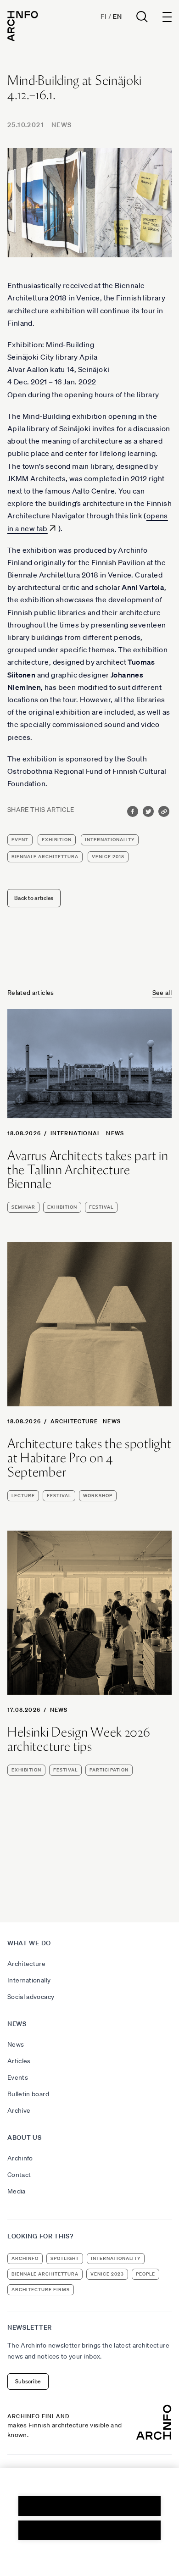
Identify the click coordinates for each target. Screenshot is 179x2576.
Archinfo (20, 2158)
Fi (103, 17)
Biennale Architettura (45, 857)
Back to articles (34, 898)
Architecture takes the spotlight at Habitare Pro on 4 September (89, 1458)
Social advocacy (31, 1997)
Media (17, 2191)
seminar (23, 1207)
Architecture (74, 1421)
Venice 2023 (107, 2274)
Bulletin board (28, 2094)
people (145, 2274)
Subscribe (28, 2381)
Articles (19, 2061)
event (20, 840)
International (76, 1133)
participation (109, 1770)
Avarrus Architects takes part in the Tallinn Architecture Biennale (88, 1170)
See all (162, 993)
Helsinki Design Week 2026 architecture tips (79, 1739)
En (117, 17)
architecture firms (41, 2290)
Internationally (29, 1980)
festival (101, 1207)
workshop (98, 1496)
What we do (29, 1943)
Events (18, 2077)
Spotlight (65, 2258)
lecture (23, 1496)
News (62, 125)
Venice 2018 (108, 857)
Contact (19, 2175)
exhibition (57, 840)
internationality (110, 840)
